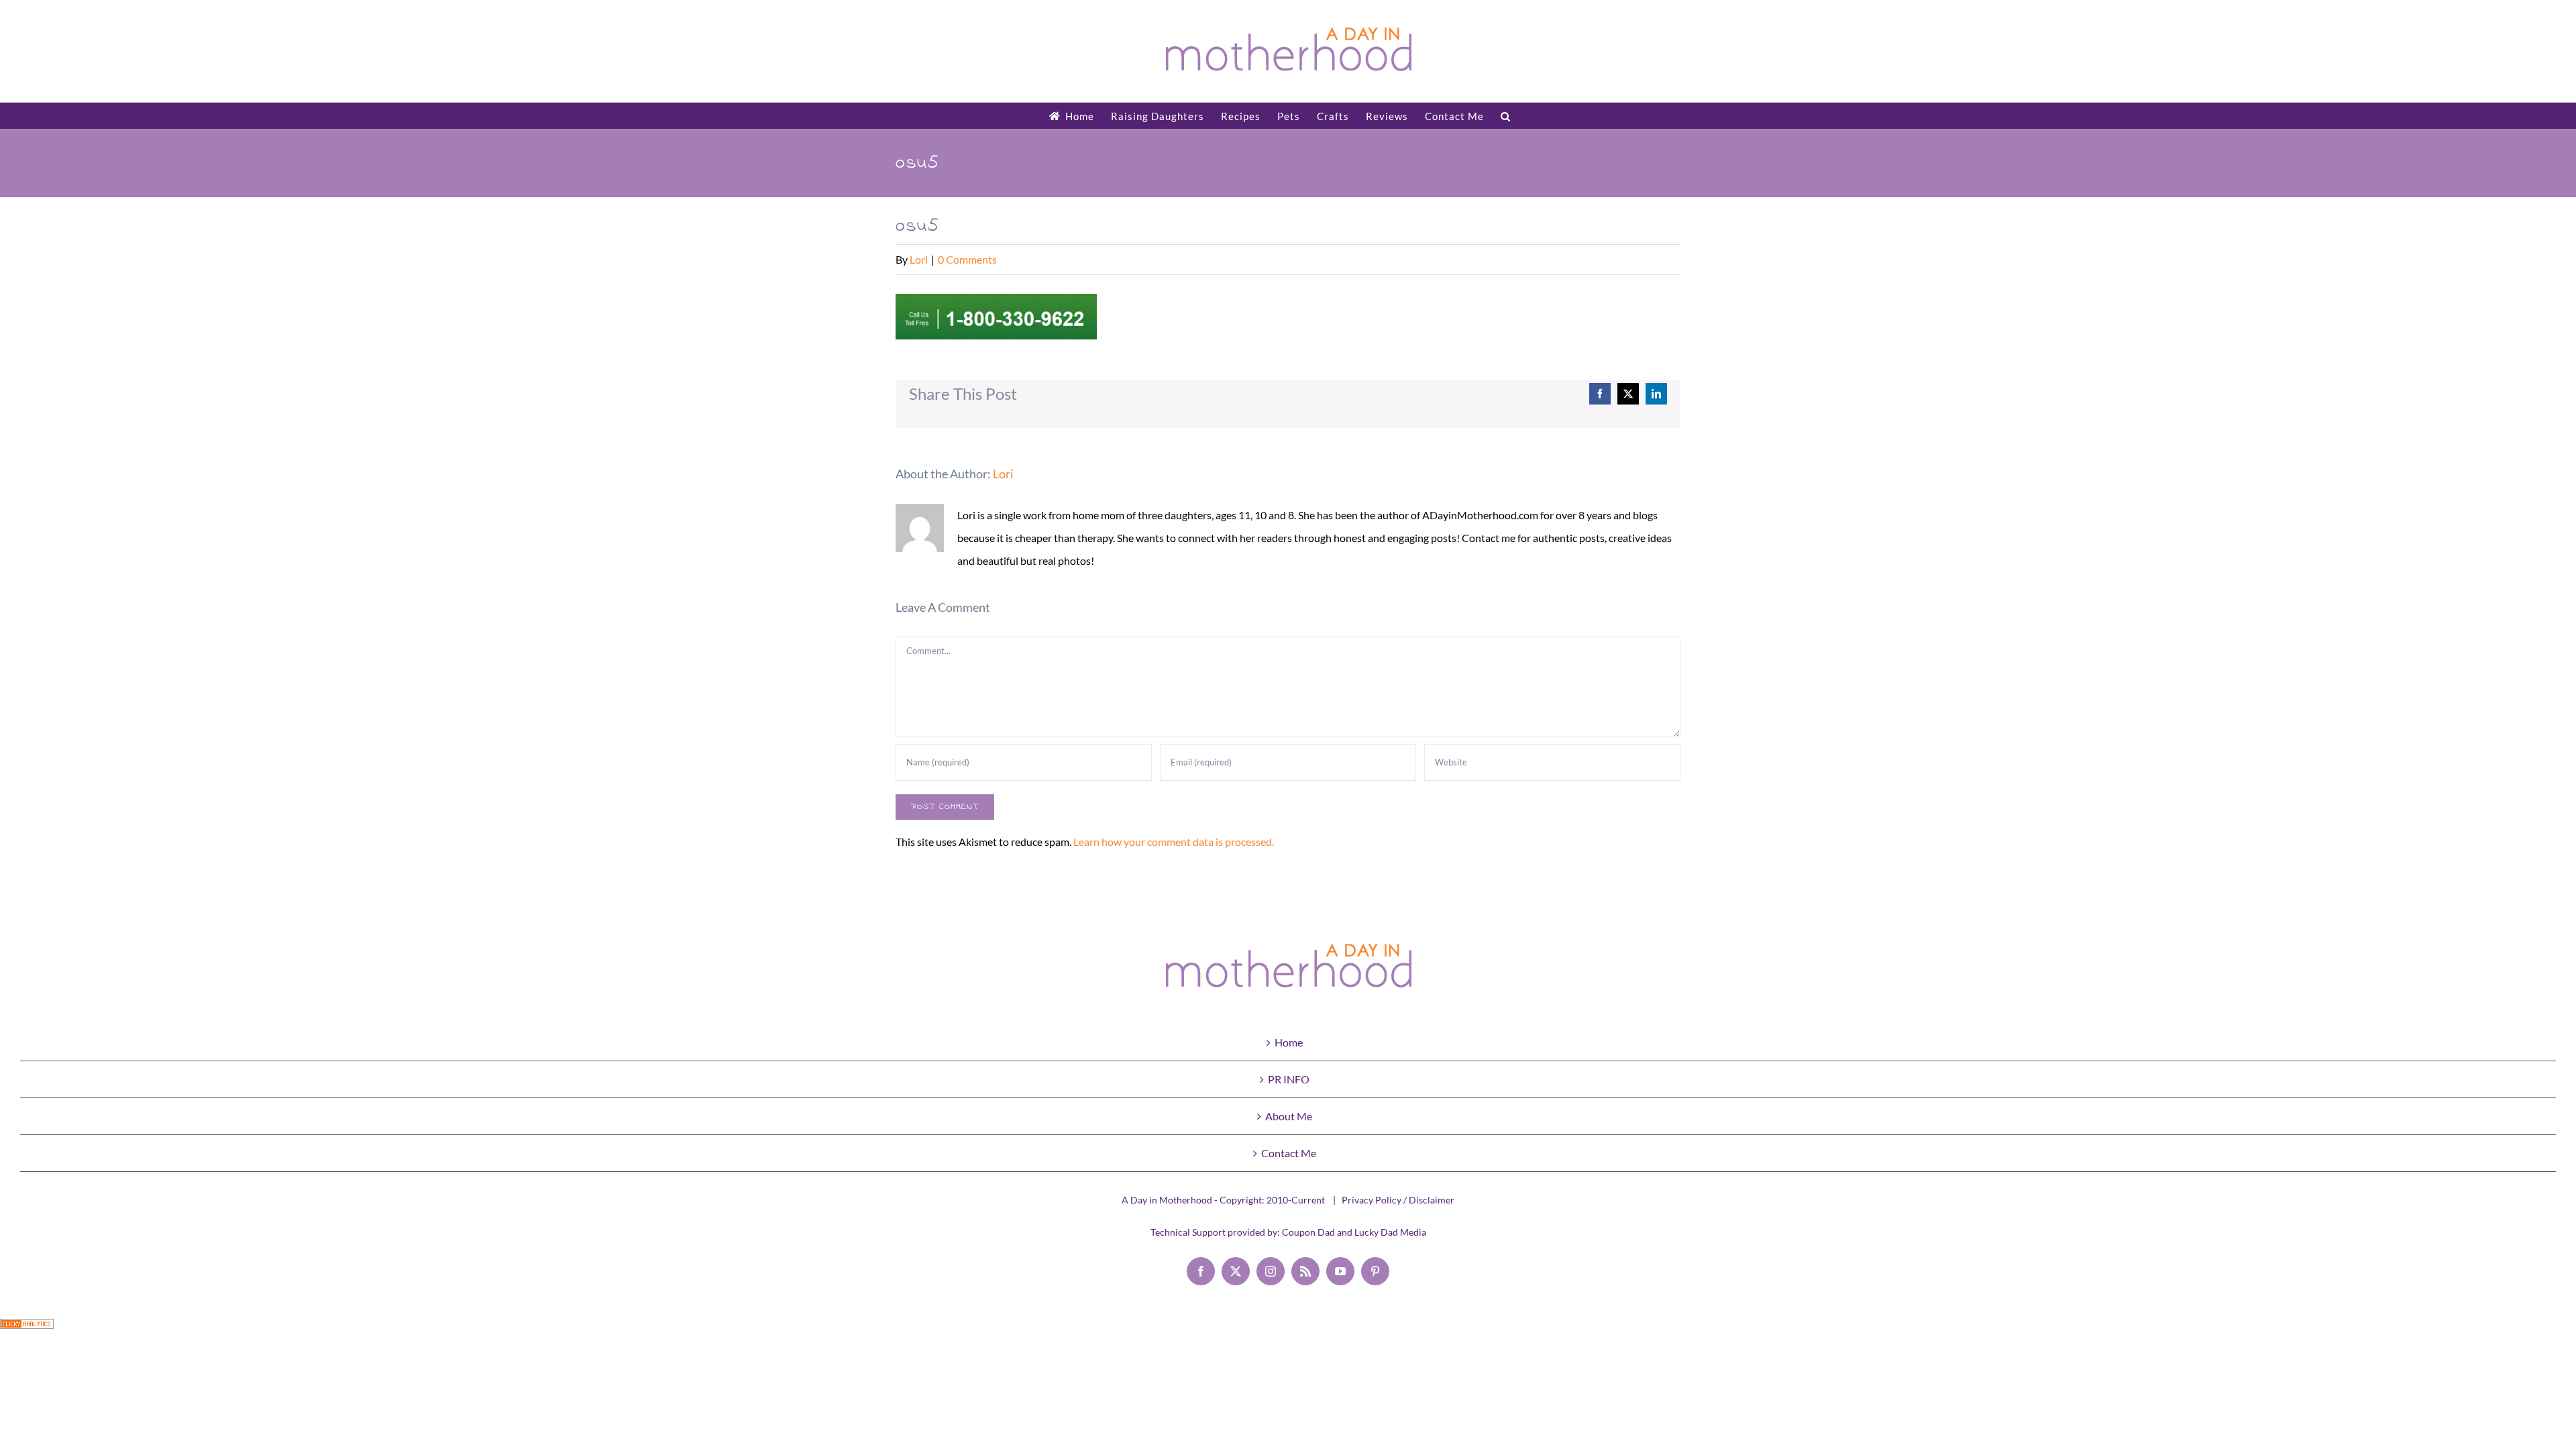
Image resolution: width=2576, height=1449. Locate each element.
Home (1289, 1042)
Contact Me (1289, 1153)
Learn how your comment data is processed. (1174, 842)
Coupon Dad (1308, 1232)
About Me (1289, 1116)
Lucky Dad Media (1390, 1232)
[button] (1506, 116)
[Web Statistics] (27, 1330)
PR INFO (1289, 1079)
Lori (919, 259)
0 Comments (967, 259)
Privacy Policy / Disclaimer (1398, 1200)
